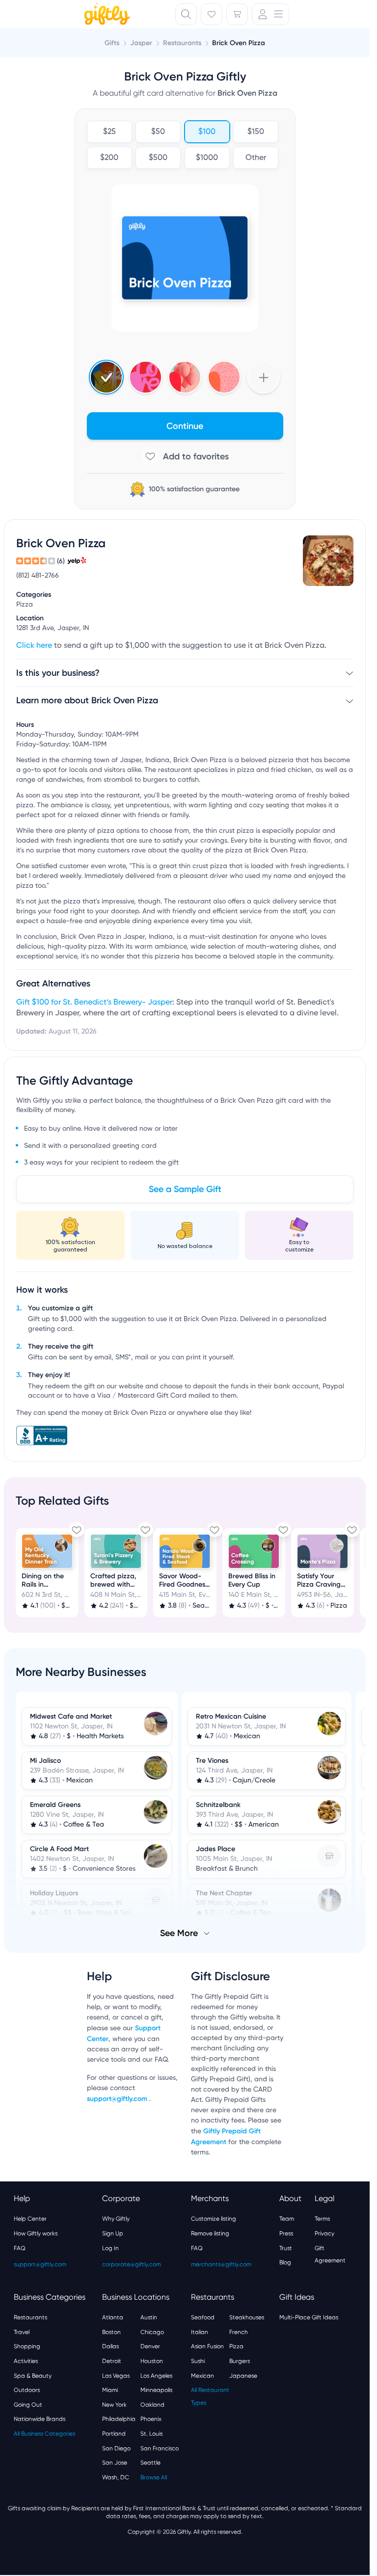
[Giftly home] (106, 15)
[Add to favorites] (185, 456)
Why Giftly (116, 2219)
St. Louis (151, 2434)
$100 (207, 132)
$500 (158, 158)
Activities (26, 2361)
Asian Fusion (207, 2346)
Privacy (324, 2233)
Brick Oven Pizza (239, 43)
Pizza (236, 2346)
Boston (111, 2332)
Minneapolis (156, 2390)
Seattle (150, 2463)
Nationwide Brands (40, 2419)
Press (286, 2233)
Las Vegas (116, 2376)
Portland (114, 2434)
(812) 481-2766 (38, 576)
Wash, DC (116, 2477)
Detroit (112, 2361)
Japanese (243, 2376)
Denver (150, 2346)
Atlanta (113, 2317)
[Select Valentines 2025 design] (146, 377)
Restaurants (30, 2317)
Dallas (110, 2346)
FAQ (20, 2248)
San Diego (116, 2448)
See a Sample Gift (185, 1189)
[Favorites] (212, 14)
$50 (158, 132)
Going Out (28, 2405)
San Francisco (160, 2448)
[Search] (186, 14)
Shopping (27, 2346)
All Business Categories (44, 2434)
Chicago (152, 2332)
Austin (149, 2317)
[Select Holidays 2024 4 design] (106, 377)
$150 (256, 132)
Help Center (30, 2219)
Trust (286, 2248)
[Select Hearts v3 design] (224, 377)
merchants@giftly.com (221, 2264)
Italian (200, 2332)
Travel (22, 2332)
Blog (285, 2262)
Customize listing (214, 2219)
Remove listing (210, 2233)
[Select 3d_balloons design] (185, 377)
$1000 (207, 158)
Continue (185, 426)
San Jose (115, 2463)
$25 (109, 132)
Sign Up (113, 2233)
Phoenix (151, 2419)
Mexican (202, 2376)
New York (114, 2405)
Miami (110, 2390)
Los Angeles (156, 2376)
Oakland (152, 2405)
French (239, 2332)
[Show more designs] (263, 377)
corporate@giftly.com (132, 2264)
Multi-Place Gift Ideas (309, 2317)
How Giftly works (36, 2233)
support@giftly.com (118, 2099)
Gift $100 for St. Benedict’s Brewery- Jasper (94, 1003)
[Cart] (237, 14)
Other (256, 158)
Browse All (154, 2477)
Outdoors (27, 2390)
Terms (322, 2219)
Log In (110, 2248)
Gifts (112, 43)
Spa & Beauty (33, 2376)
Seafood (203, 2317)
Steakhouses (247, 2317)
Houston (152, 2361)
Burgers (240, 2361)
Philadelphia (119, 2419)
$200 (109, 158)
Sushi (198, 2361)
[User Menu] (270, 14)
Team (287, 2219)
